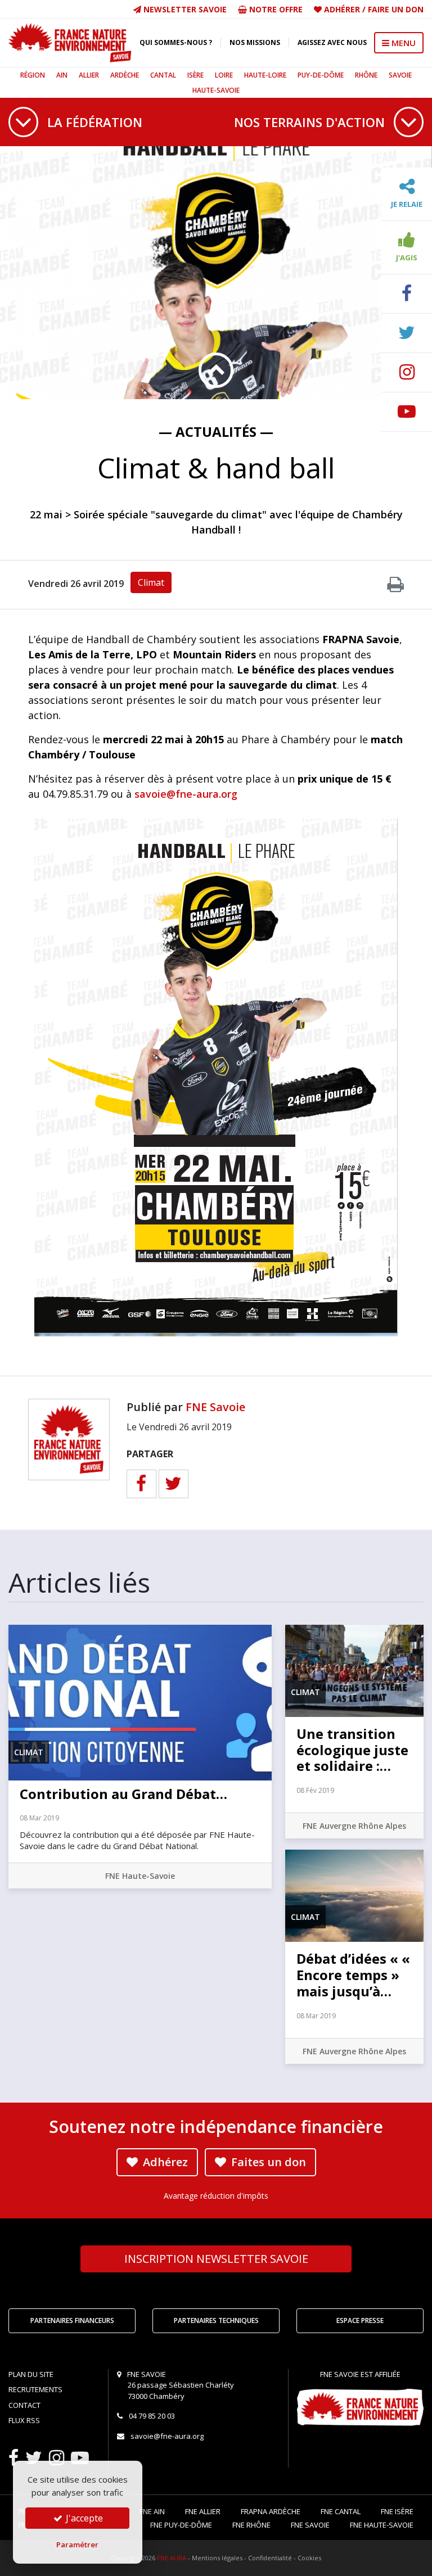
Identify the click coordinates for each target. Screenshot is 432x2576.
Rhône (366, 75)
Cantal (163, 75)
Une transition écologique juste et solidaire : (352, 1750)
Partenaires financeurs (72, 2320)
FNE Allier (203, 2511)
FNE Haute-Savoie (140, 1876)
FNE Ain (152, 2511)
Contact (24, 2405)
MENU (402, 43)
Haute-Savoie (216, 90)
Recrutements (35, 2389)
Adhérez (164, 2162)
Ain (62, 75)
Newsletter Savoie (184, 9)
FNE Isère (397, 2511)
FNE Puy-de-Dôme (181, 2525)
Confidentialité (270, 2558)
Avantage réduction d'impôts (216, 2196)
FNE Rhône (251, 2525)
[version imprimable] (395, 587)
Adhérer (342, 9)
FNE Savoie (215, 1407)
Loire (224, 75)
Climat (151, 582)
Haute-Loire (265, 75)
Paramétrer (77, 2545)
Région (33, 75)
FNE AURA (172, 2558)
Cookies (309, 2558)
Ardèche (125, 75)
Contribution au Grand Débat (123, 1794)
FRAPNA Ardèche (271, 2511)
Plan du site (31, 2374)
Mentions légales (217, 2558)
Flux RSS (24, 2420)
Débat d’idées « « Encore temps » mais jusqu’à (353, 1975)
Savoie (400, 75)
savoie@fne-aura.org (186, 794)
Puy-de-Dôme (321, 75)
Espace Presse (360, 2320)
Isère (195, 75)
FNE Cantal (341, 2511)
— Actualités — (216, 431)
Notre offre (275, 9)
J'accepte (83, 2518)
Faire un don (396, 9)
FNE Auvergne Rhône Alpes (354, 1826)
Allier (89, 75)
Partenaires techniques (216, 2320)
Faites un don (267, 2162)
